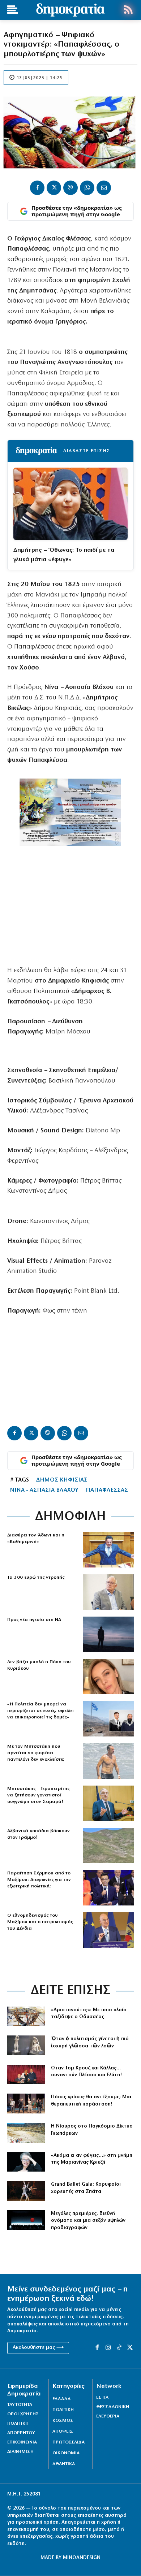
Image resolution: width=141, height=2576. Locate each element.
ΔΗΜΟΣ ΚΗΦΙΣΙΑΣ (62, 1480)
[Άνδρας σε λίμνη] (108, 1634)
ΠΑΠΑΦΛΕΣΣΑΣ (107, 1490)
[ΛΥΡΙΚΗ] (26, 2220)
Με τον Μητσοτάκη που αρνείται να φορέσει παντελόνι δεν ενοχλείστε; (36, 1753)
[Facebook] (37, 188)
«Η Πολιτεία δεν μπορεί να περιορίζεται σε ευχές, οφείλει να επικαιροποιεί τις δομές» (40, 1711)
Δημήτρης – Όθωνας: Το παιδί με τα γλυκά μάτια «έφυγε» (64, 555)
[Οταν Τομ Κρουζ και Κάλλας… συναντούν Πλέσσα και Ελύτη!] (26, 2075)
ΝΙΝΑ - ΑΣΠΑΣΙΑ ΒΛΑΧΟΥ (44, 1490)
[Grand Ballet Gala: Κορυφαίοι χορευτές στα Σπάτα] (26, 2191)
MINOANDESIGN (82, 2558)
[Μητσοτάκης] (108, 1761)
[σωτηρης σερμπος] (108, 1888)
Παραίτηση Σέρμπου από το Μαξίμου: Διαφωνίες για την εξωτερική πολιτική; (39, 1880)
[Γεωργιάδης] (108, 1550)
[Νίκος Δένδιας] (108, 1930)
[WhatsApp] (87, 188)
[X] (54, 188)
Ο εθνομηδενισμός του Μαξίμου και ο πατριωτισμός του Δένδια (40, 1922)
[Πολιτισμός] (26, 2045)
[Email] (104, 188)
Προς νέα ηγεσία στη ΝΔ (34, 1620)
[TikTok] (119, 2348)
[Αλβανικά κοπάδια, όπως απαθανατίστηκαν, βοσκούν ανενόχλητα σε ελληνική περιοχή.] (108, 1846)
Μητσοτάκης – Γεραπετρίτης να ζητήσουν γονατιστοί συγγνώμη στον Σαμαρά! (38, 1795)
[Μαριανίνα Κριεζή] (26, 2162)
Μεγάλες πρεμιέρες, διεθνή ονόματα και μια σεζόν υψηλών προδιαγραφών (88, 2221)
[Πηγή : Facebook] (108, 1677)
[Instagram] (108, 2348)
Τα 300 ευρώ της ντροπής (36, 1577)
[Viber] (70, 188)
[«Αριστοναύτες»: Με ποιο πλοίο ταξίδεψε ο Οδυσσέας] (26, 2016)
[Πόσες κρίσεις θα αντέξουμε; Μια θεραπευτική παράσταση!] (26, 2104)
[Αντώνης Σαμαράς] (108, 1803)
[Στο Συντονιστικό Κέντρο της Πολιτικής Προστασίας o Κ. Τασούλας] (108, 1592)
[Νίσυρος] (26, 2133)
